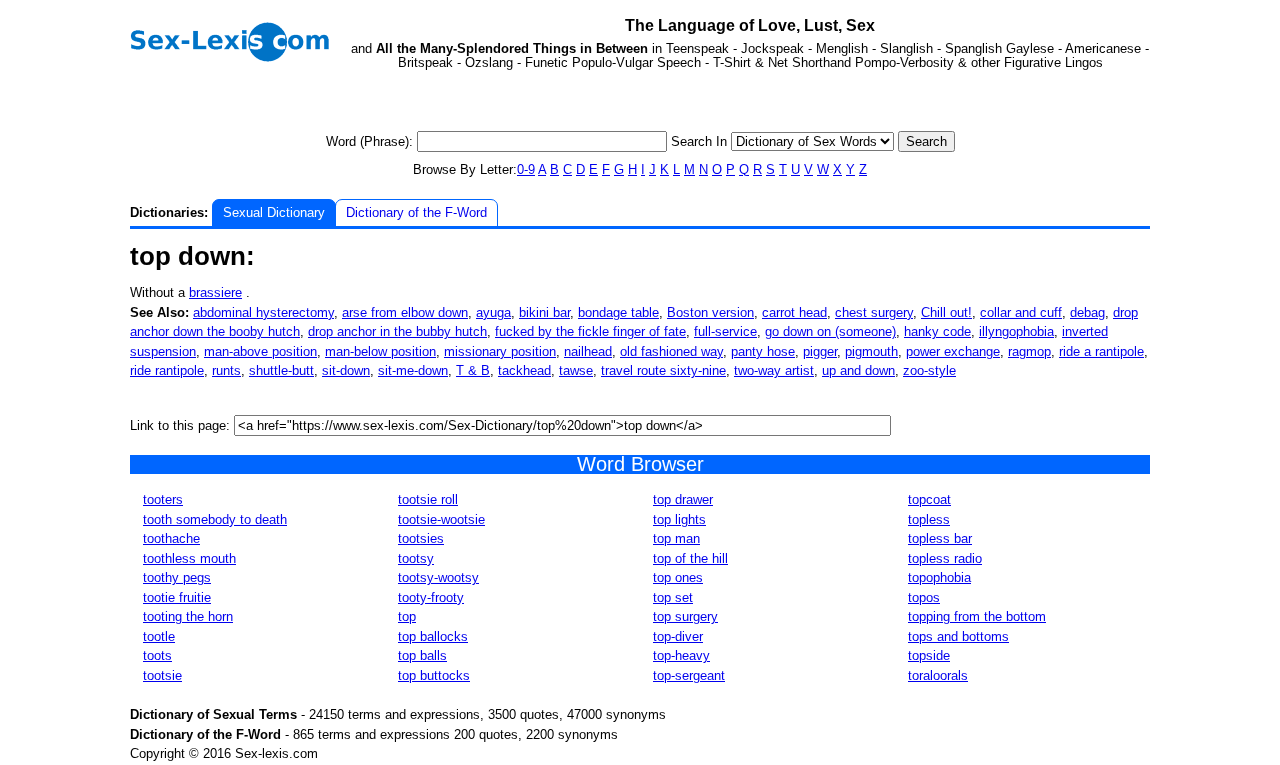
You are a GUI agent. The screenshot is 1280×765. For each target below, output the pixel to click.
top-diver (678, 636)
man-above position (260, 351)
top (407, 616)
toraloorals (938, 675)
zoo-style (929, 370)
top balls (422, 655)
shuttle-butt (281, 370)
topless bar (940, 538)
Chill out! (946, 312)
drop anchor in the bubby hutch (397, 331)
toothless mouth (189, 558)
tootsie (162, 675)
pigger (820, 351)
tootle (159, 636)
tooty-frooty (431, 597)
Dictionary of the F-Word (416, 212)
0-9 (526, 169)
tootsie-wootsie (441, 519)
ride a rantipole (1101, 351)
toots (157, 655)
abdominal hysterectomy (263, 312)
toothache (171, 538)
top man (676, 538)
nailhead (588, 351)
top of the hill (690, 558)
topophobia (939, 577)
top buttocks (434, 675)
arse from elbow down (405, 312)
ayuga (493, 312)
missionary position (500, 351)
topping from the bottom (977, 616)
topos (924, 597)
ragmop (1029, 351)
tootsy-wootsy (438, 577)
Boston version (710, 312)
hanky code (937, 331)
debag (1087, 312)
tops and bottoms (958, 636)
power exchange (953, 351)
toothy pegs (177, 577)
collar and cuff (1021, 312)
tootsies (421, 538)
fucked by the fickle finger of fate (590, 331)
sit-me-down (413, 370)
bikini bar (544, 312)
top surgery (685, 616)
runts (226, 370)
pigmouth (871, 351)
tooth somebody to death (215, 519)
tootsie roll (428, 499)
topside (929, 655)
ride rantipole (167, 370)
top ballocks (433, 636)
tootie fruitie (177, 597)
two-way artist (774, 370)
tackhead (524, 370)
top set (673, 597)
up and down (858, 370)
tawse (576, 370)
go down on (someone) (830, 331)
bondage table (618, 312)
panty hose (763, 351)
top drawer (683, 499)
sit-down (346, 370)
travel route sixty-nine (663, 370)
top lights (679, 519)
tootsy (416, 558)
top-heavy (681, 655)
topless (929, 519)
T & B (473, 370)
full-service (725, 331)
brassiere (215, 292)
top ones (678, 577)
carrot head (794, 312)
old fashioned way (671, 351)
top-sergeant (689, 675)
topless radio (945, 558)
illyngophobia (1016, 331)
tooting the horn (188, 616)
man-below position (380, 351)
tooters (163, 499)
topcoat (929, 499)
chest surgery (874, 312)
